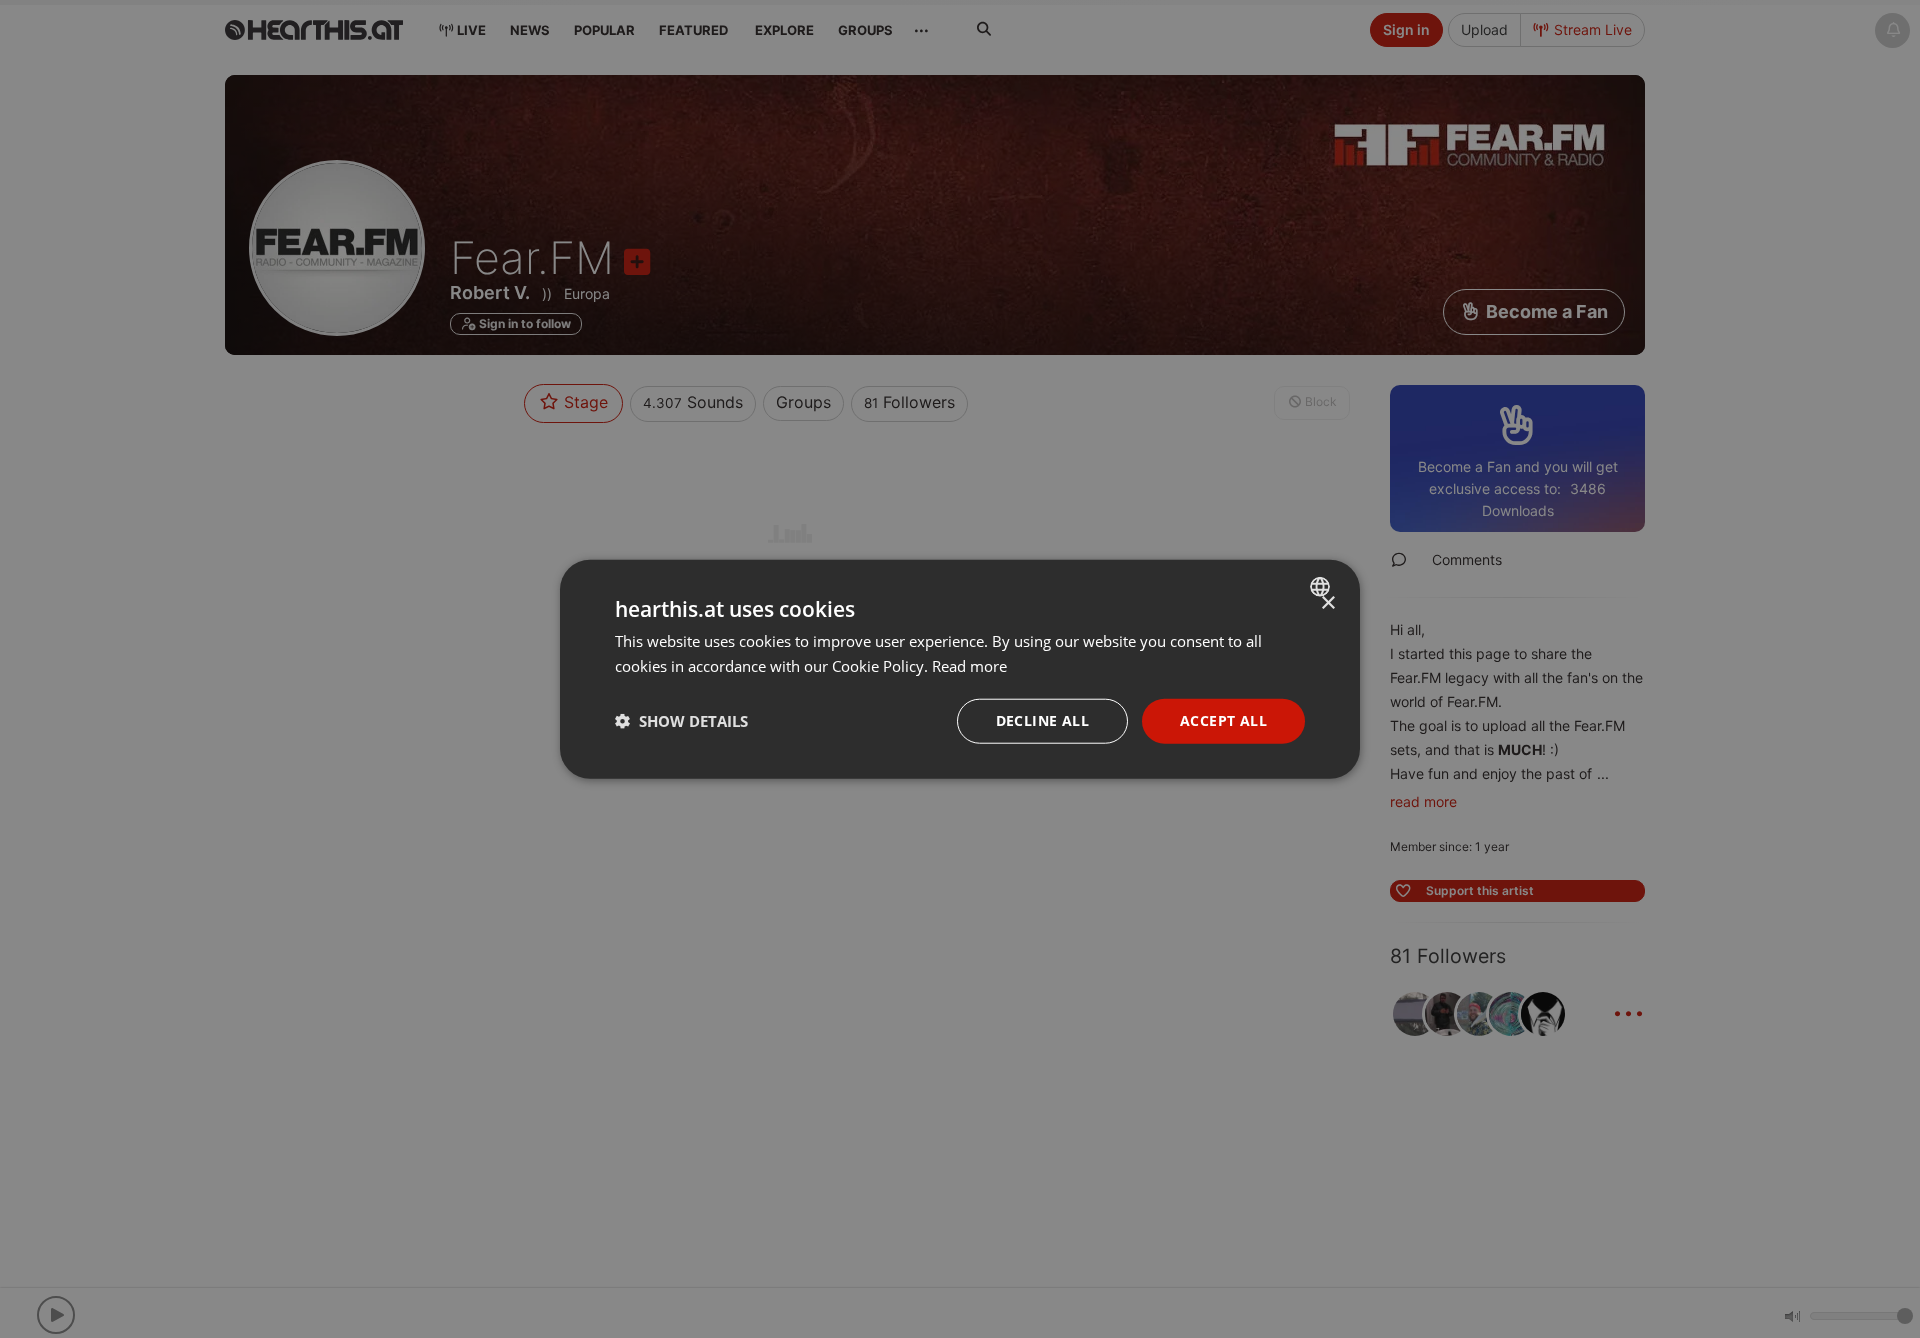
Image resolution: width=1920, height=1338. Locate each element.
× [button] (1327, 603)
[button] (681, 721)
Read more (969, 666)
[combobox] (1322, 587)
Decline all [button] (1042, 720)
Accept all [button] (1223, 720)
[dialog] (960, 669)
